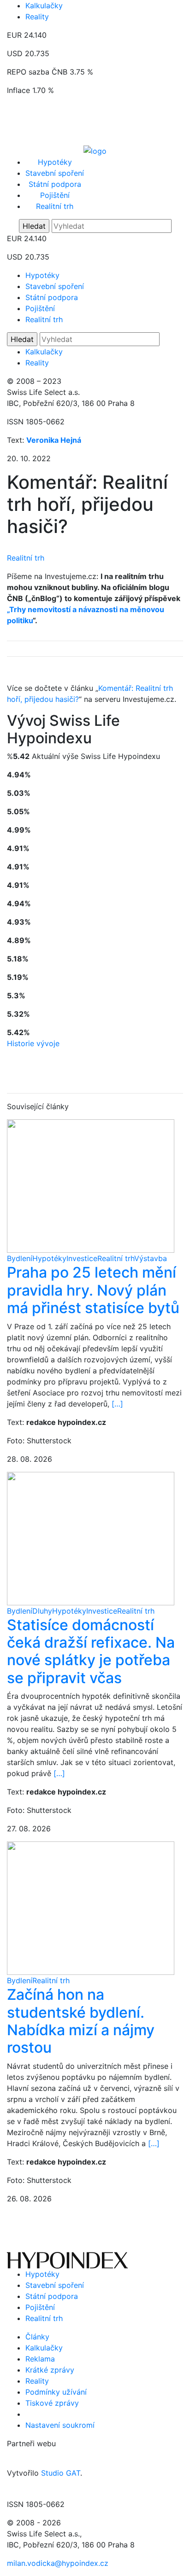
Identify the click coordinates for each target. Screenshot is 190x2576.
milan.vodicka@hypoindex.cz (58, 2563)
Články (37, 2337)
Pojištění (55, 195)
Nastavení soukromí (60, 2425)
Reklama (40, 2359)
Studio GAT (61, 2473)
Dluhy (42, 1611)
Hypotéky (55, 162)
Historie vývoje (33, 1043)
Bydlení (20, 1258)
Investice (82, 1258)
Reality (37, 17)
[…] (117, 1404)
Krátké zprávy (50, 2370)
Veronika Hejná (54, 440)
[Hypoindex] (95, 150)
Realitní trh (55, 206)
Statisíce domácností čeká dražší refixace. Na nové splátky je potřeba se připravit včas (91, 1651)
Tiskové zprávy (52, 2403)
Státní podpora (55, 184)
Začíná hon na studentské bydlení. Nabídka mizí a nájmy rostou (81, 2021)
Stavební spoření (55, 173)
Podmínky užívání (56, 2392)
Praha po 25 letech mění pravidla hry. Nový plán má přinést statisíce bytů (93, 1290)
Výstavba (151, 1258)
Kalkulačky (44, 6)
